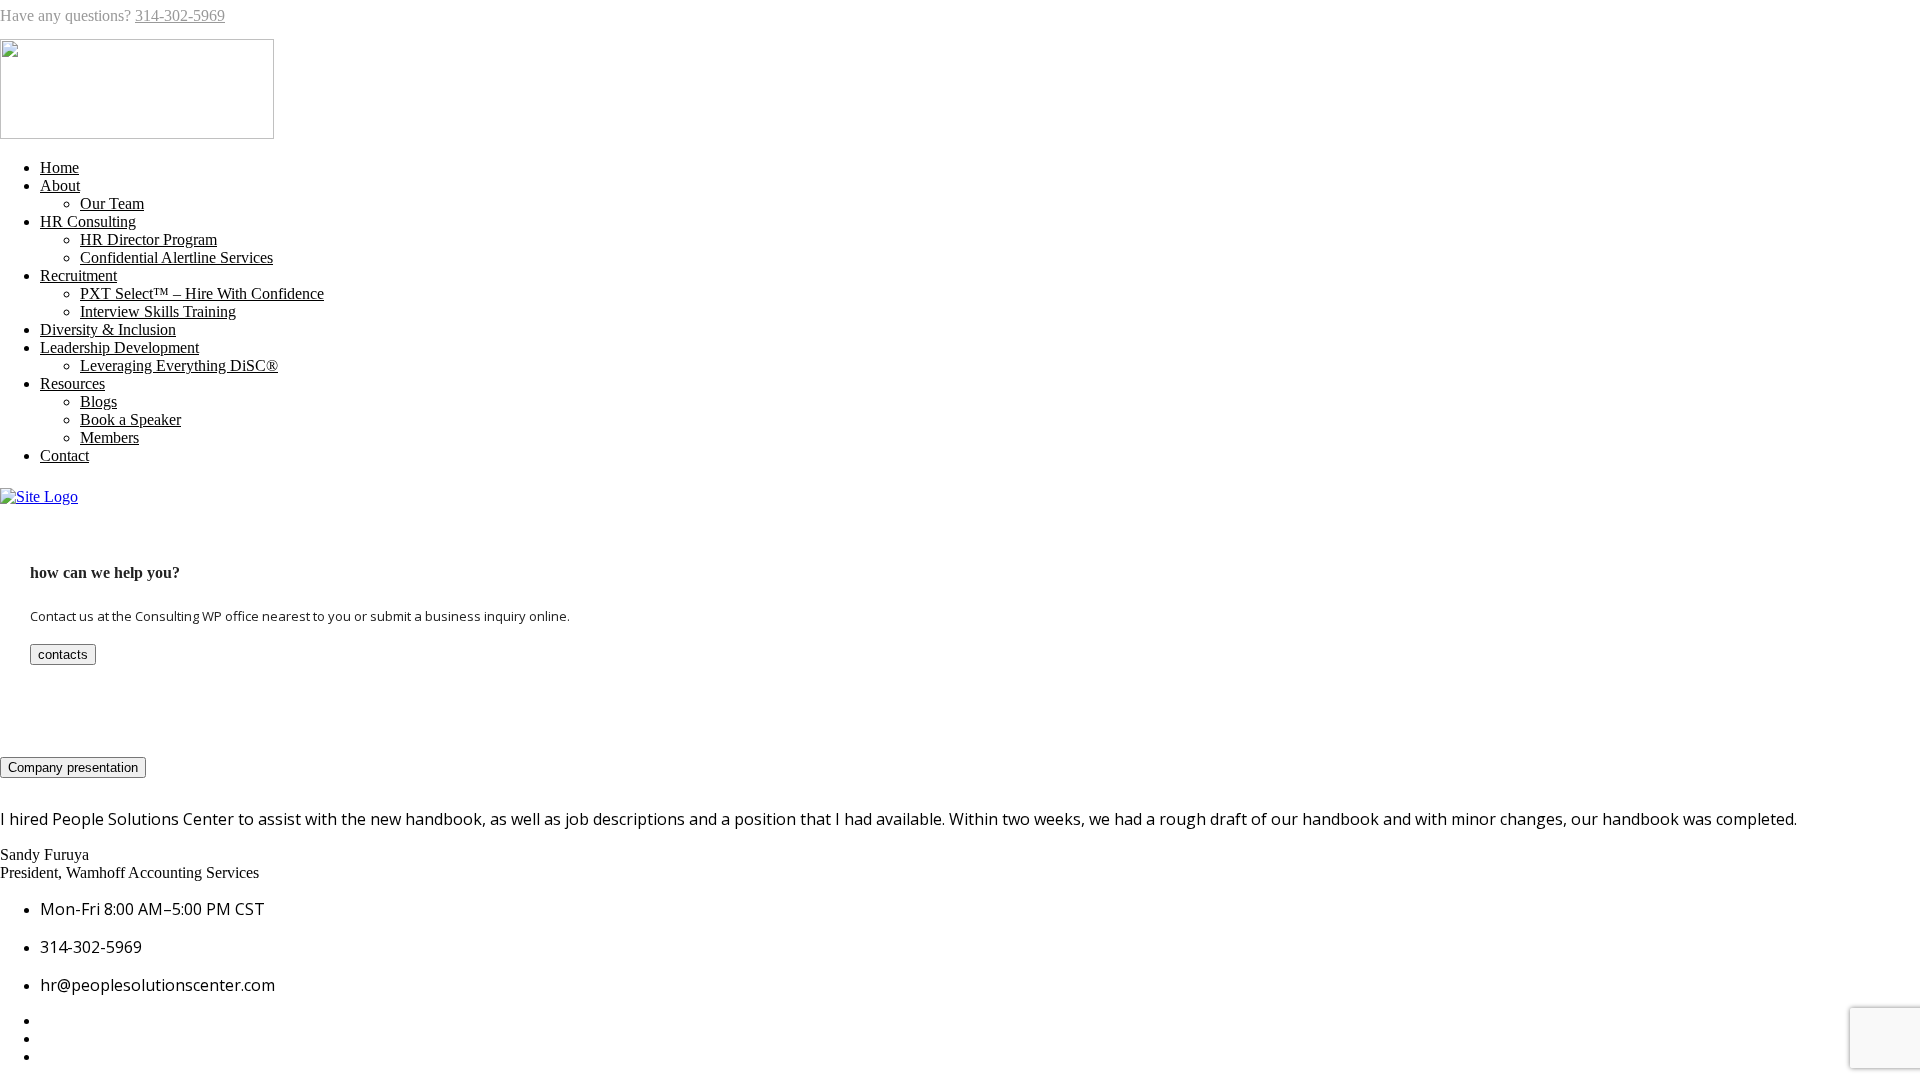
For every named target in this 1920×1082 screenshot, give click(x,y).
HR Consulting (88, 221)
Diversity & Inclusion (108, 329)
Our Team (112, 203)
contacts (63, 654)
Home (59, 167)
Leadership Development (119, 347)
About (60, 185)
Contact (64, 455)
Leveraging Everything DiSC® (179, 365)
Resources (72, 383)
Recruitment (78, 275)
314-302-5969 (180, 15)
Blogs (98, 401)
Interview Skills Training (158, 311)
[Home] (39, 496)
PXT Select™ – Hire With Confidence (202, 293)
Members (109, 437)
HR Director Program (148, 239)
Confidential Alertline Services (176, 257)
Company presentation (73, 767)
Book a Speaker (130, 419)
